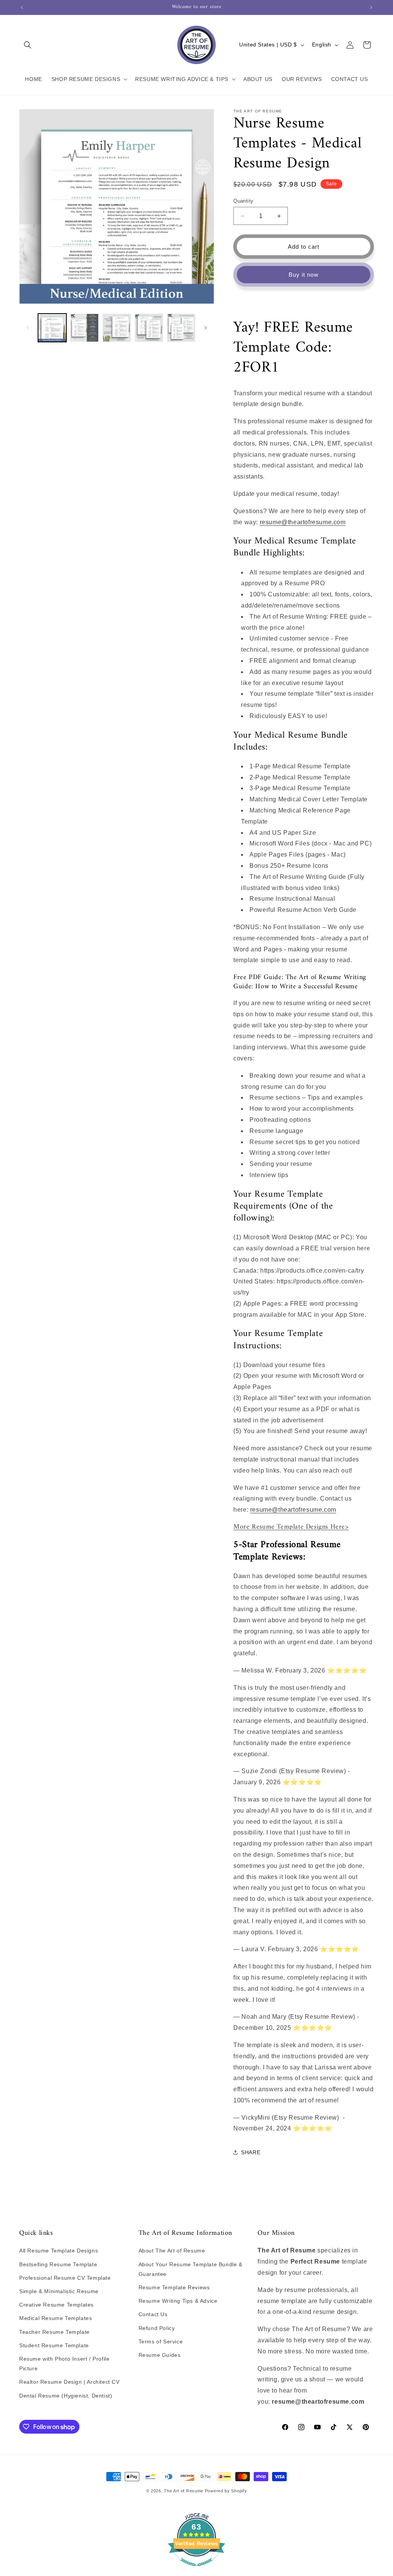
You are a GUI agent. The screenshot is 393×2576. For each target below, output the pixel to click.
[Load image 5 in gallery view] (181, 328)
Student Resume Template (54, 2345)
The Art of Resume (184, 2491)
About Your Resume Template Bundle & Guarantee (191, 2269)
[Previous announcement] (22, 7)
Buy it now (304, 275)
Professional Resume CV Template (65, 2278)
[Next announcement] (371, 7)
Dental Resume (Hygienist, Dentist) (66, 2396)
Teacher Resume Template (54, 2332)
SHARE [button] (251, 2152)
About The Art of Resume (172, 2251)
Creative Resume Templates (56, 2305)
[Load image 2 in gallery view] (84, 328)
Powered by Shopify (226, 2491)
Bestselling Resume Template (58, 2264)
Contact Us (153, 2314)
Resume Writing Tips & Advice (178, 2301)
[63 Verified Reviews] (196, 2570)
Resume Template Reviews (174, 2287)
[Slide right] (206, 328)
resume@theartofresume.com (303, 522)
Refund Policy (157, 2328)
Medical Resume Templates (55, 2318)
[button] (28, 45)
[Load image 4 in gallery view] (149, 328)
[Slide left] (28, 328)
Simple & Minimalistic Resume (59, 2291)
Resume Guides (160, 2355)
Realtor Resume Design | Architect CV (69, 2382)
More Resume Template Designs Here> (291, 1527)
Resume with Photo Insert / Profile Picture (64, 2364)
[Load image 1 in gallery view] (52, 328)
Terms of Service (161, 2342)
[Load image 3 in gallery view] (117, 328)
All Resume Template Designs (59, 2251)
